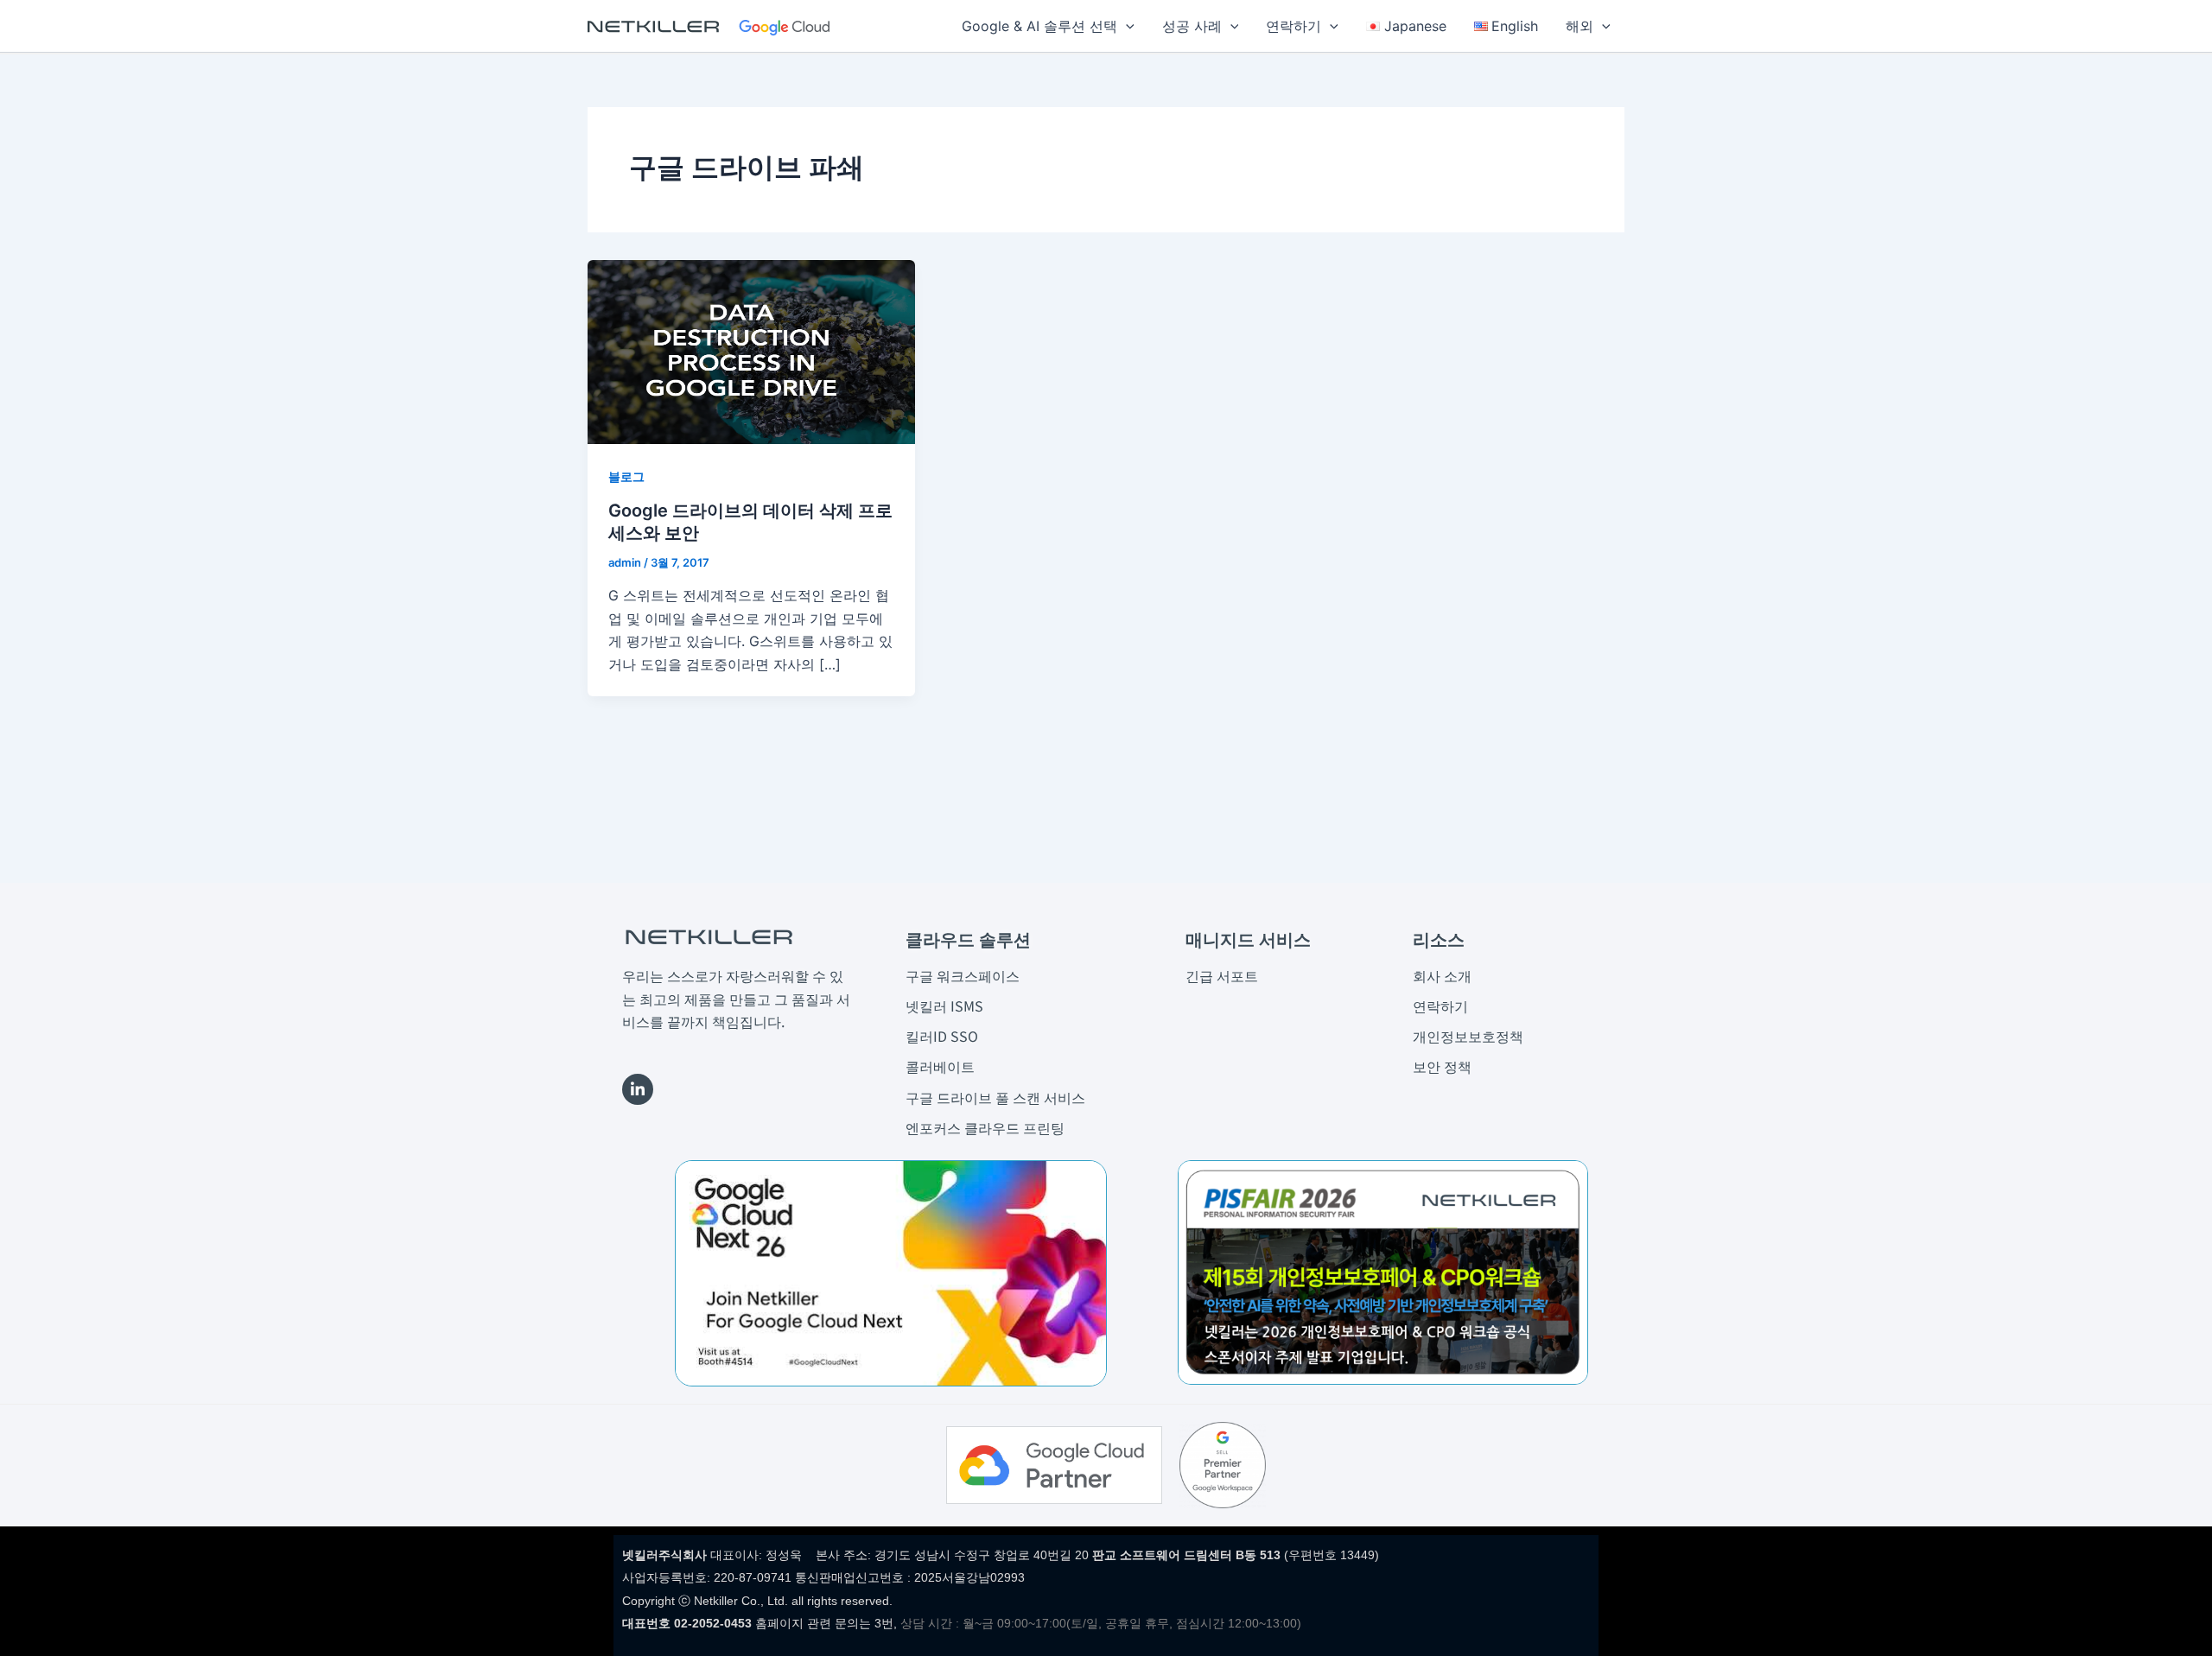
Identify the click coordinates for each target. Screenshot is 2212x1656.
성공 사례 (1192, 26)
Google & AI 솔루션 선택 (1039, 26)
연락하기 (1294, 26)
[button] (1126, 26)
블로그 (626, 476)
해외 (1580, 26)
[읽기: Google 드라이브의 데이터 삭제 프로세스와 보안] (751, 351)
